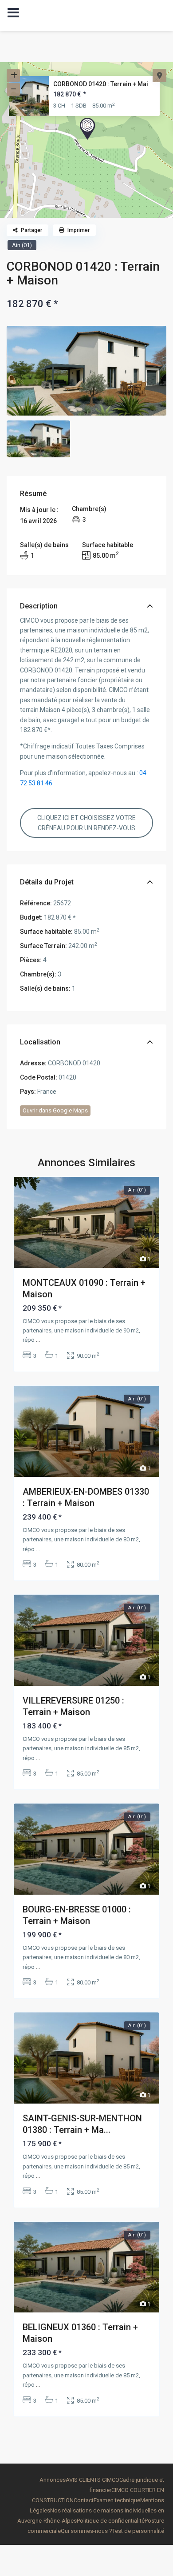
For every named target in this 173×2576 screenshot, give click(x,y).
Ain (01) (22, 245)
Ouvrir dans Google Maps (55, 1110)
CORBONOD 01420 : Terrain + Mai (101, 84)
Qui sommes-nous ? (86, 2531)
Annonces (53, 2480)
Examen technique (117, 2500)
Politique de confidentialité (111, 2521)
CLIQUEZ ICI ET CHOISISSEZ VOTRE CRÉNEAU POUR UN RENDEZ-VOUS (86, 823)
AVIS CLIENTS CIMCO (92, 2480)
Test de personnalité (138, 2531)
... (38, 1340)
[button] (87, 129)
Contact (84, 2500)
